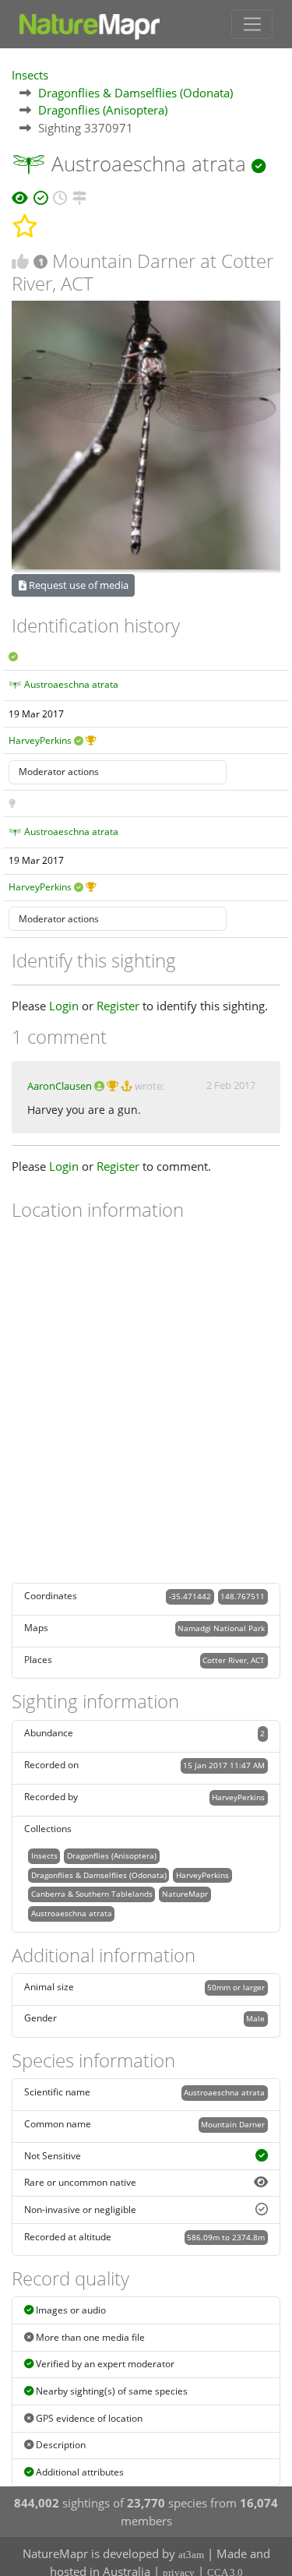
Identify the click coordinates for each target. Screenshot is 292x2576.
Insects (30, 75)
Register (118, 1006)
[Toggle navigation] (252, 24)
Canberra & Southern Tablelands (92, 1894)
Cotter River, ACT (234, 1660)
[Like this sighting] (20, 261)
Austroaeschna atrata (71, 684)
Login (64, 1006)
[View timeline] (60, 196)
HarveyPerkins (40, 740)
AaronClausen (60, 1086)
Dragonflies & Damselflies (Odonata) (135, 93)
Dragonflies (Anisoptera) (103, 110)
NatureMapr (185, 1894)
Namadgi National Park (221, 1628)
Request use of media (77, 585)
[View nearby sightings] (79, 196)
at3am (191, 2555)
